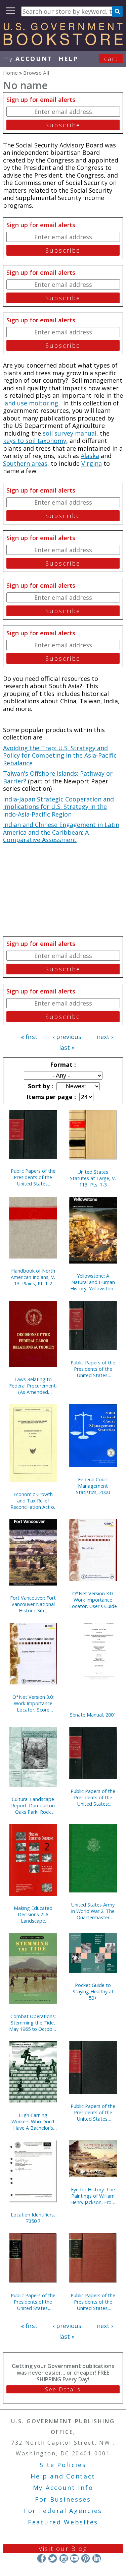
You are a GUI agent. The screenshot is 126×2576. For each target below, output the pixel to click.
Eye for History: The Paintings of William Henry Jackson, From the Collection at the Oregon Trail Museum (93, 2196)
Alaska (90, 456)
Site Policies (63, 2465)
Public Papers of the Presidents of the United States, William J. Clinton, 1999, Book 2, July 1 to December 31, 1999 (93, 1369)
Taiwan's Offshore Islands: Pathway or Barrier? (58, 777)
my (28, 59)
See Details (63, 2389)
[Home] (63, 43)
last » (67, 1047)
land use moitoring (31, 403)
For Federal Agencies (63, 2511)
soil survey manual (70, 433)
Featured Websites (63, 2522)
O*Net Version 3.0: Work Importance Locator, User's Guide (93, 1600)
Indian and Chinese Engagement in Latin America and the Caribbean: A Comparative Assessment (61, 832)
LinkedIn (97, 2558)
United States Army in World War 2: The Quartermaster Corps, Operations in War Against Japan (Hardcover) (93, 1911)
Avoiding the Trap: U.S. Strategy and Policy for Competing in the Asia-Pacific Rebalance (60, 755)
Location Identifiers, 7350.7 (33, 2218)
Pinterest (86, 2558)
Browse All (36, 73)
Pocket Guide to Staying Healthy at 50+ (93, 1991)
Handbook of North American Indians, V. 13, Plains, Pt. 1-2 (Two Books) (33, 1277)
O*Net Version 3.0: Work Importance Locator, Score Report (33, 1703)
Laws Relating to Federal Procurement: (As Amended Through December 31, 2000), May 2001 (33, 1386)
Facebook (41, 2558)
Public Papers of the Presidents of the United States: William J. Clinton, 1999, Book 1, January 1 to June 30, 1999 (93, 1797)
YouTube (74, 2558)
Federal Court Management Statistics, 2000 (93, 1486)
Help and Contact (63, 2476)
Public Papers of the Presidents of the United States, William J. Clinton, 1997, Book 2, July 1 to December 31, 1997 (93, 2112)
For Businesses (63, 2499)
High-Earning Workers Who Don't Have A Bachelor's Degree (33, 2121)
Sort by (40, 1086)
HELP (68, 59)
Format (62, 1065)
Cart (111, 59)
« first (29, 1037)
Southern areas (25, 463)
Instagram (63, 2558)
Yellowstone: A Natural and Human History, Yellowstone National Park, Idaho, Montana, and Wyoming (93, 1282)
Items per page (50, 1097)
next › (105, 1037)
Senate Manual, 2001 (93, 1715)
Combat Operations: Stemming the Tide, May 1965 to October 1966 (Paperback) (33, 2023)
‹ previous (67, 1037)
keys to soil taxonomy (35, 441)
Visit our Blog (63, 2549)
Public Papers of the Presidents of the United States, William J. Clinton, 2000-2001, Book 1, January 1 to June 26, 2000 (33, 1177)
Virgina (92, 463)
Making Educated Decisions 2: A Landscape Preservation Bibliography (33, 1914)
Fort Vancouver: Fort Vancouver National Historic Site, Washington (33, 1604)
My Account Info (63, 2488)
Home (10, 73)
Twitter (53, 2558)
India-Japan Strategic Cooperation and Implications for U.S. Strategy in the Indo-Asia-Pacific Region (58, 807)
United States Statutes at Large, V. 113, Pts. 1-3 (93, 1178)
